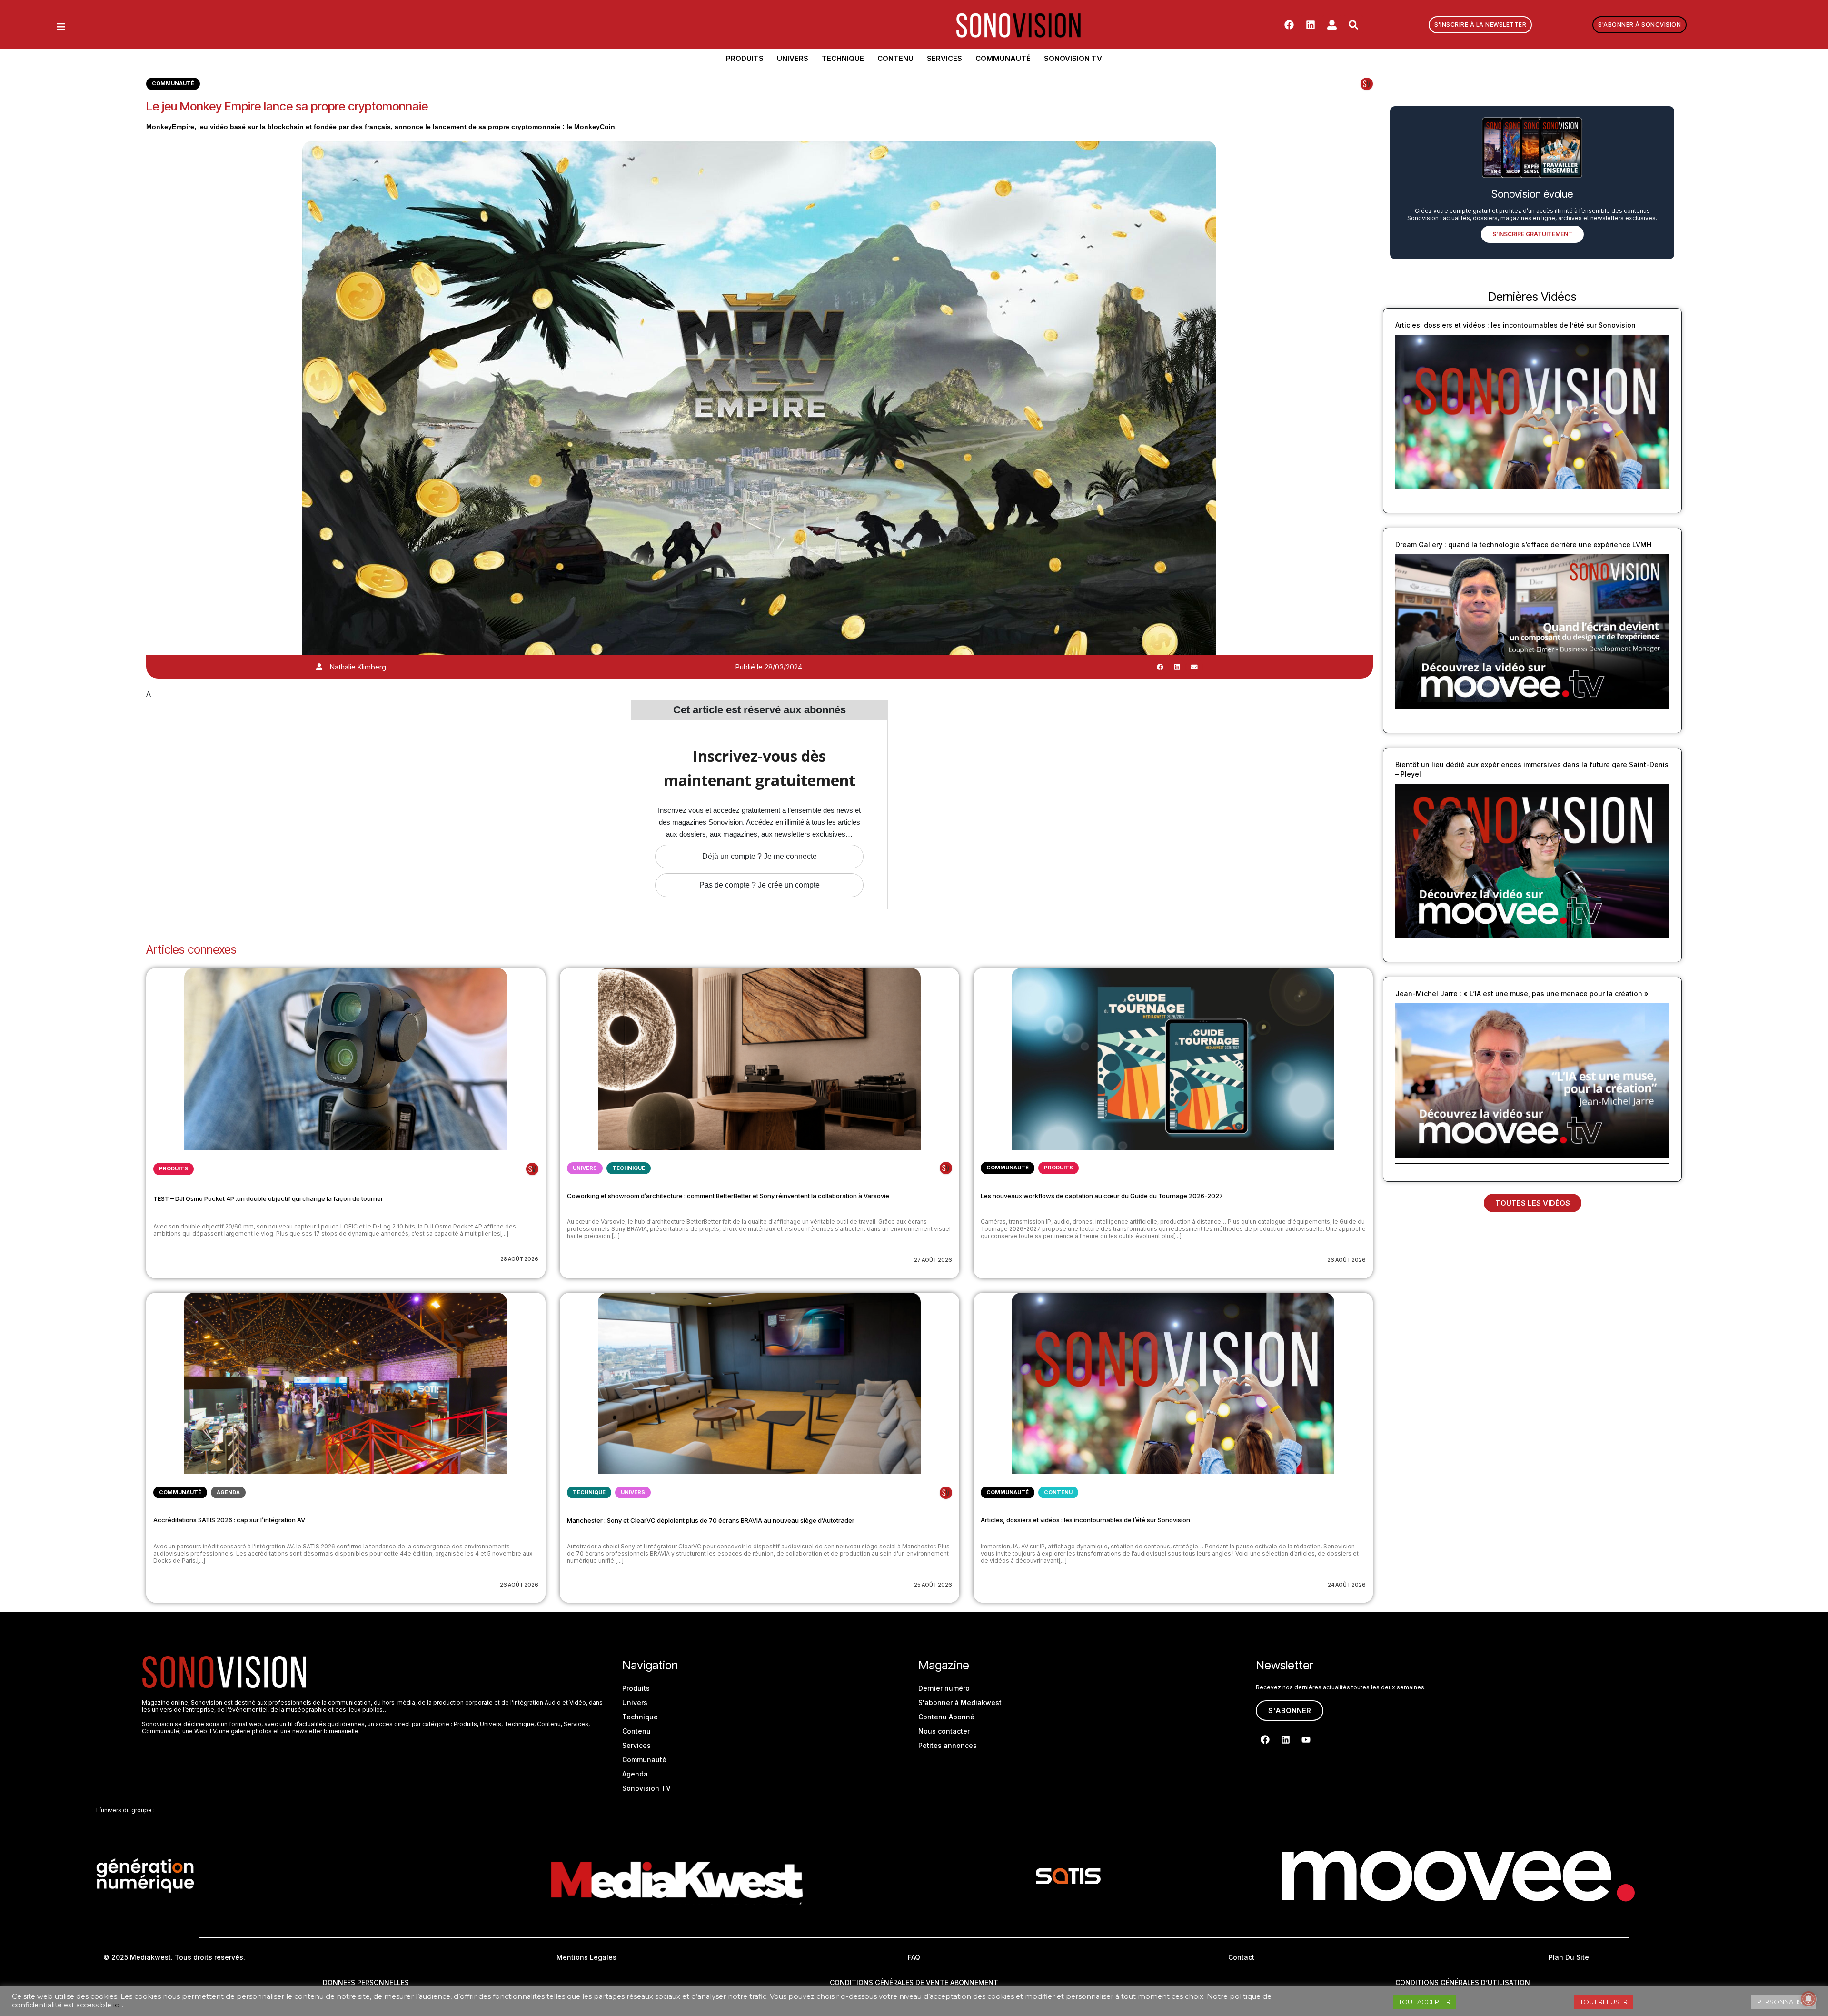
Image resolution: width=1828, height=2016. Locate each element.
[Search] (1353, 25)
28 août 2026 (519, 1259)
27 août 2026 (933, 1260)
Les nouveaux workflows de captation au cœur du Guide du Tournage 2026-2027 (1102, 1196)
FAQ (914, 1957)
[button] (1160, 667)
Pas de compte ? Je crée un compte (760, 885)
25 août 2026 (933, 1585)
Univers (793, 58)
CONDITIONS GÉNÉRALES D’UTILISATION (1463, 1982)
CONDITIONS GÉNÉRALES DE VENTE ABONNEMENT (914, 1982)
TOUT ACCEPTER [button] (1425, 2002)
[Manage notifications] (1808, 1999)
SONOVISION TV (1073, 58)
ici (117, 2005)
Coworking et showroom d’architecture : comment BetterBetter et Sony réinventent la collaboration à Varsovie (728, 1196)
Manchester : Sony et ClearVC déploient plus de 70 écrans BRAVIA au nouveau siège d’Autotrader (711, 1520)
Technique (843, 58)
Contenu (895, 58)
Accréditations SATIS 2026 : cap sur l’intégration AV (229, 1520)
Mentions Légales (586, 1957)
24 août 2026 (1347, 1585)
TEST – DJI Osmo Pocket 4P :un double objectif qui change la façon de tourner (268, 1198)
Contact (1241, 1957)
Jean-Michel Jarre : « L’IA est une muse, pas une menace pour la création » (1522, 993)
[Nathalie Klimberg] (319, 667)
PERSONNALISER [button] (1784, 2002)
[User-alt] (1332, 25)
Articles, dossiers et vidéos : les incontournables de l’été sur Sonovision (1085, 1520)
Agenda (228, 1492)
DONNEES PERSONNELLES (366, 1982)
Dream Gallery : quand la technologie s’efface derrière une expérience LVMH (1523, 544)
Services (944, 58)
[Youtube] (1306, 1739)
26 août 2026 (1346, 1260)
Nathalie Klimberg (358, 667)
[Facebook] (1289, 25)
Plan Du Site (1569, 1957)
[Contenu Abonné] (1367, 84)
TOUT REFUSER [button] (1604, 2002)
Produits (745, 58)
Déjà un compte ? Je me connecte (760, 856)
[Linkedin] (1311, 25)
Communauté (1003, 58)
